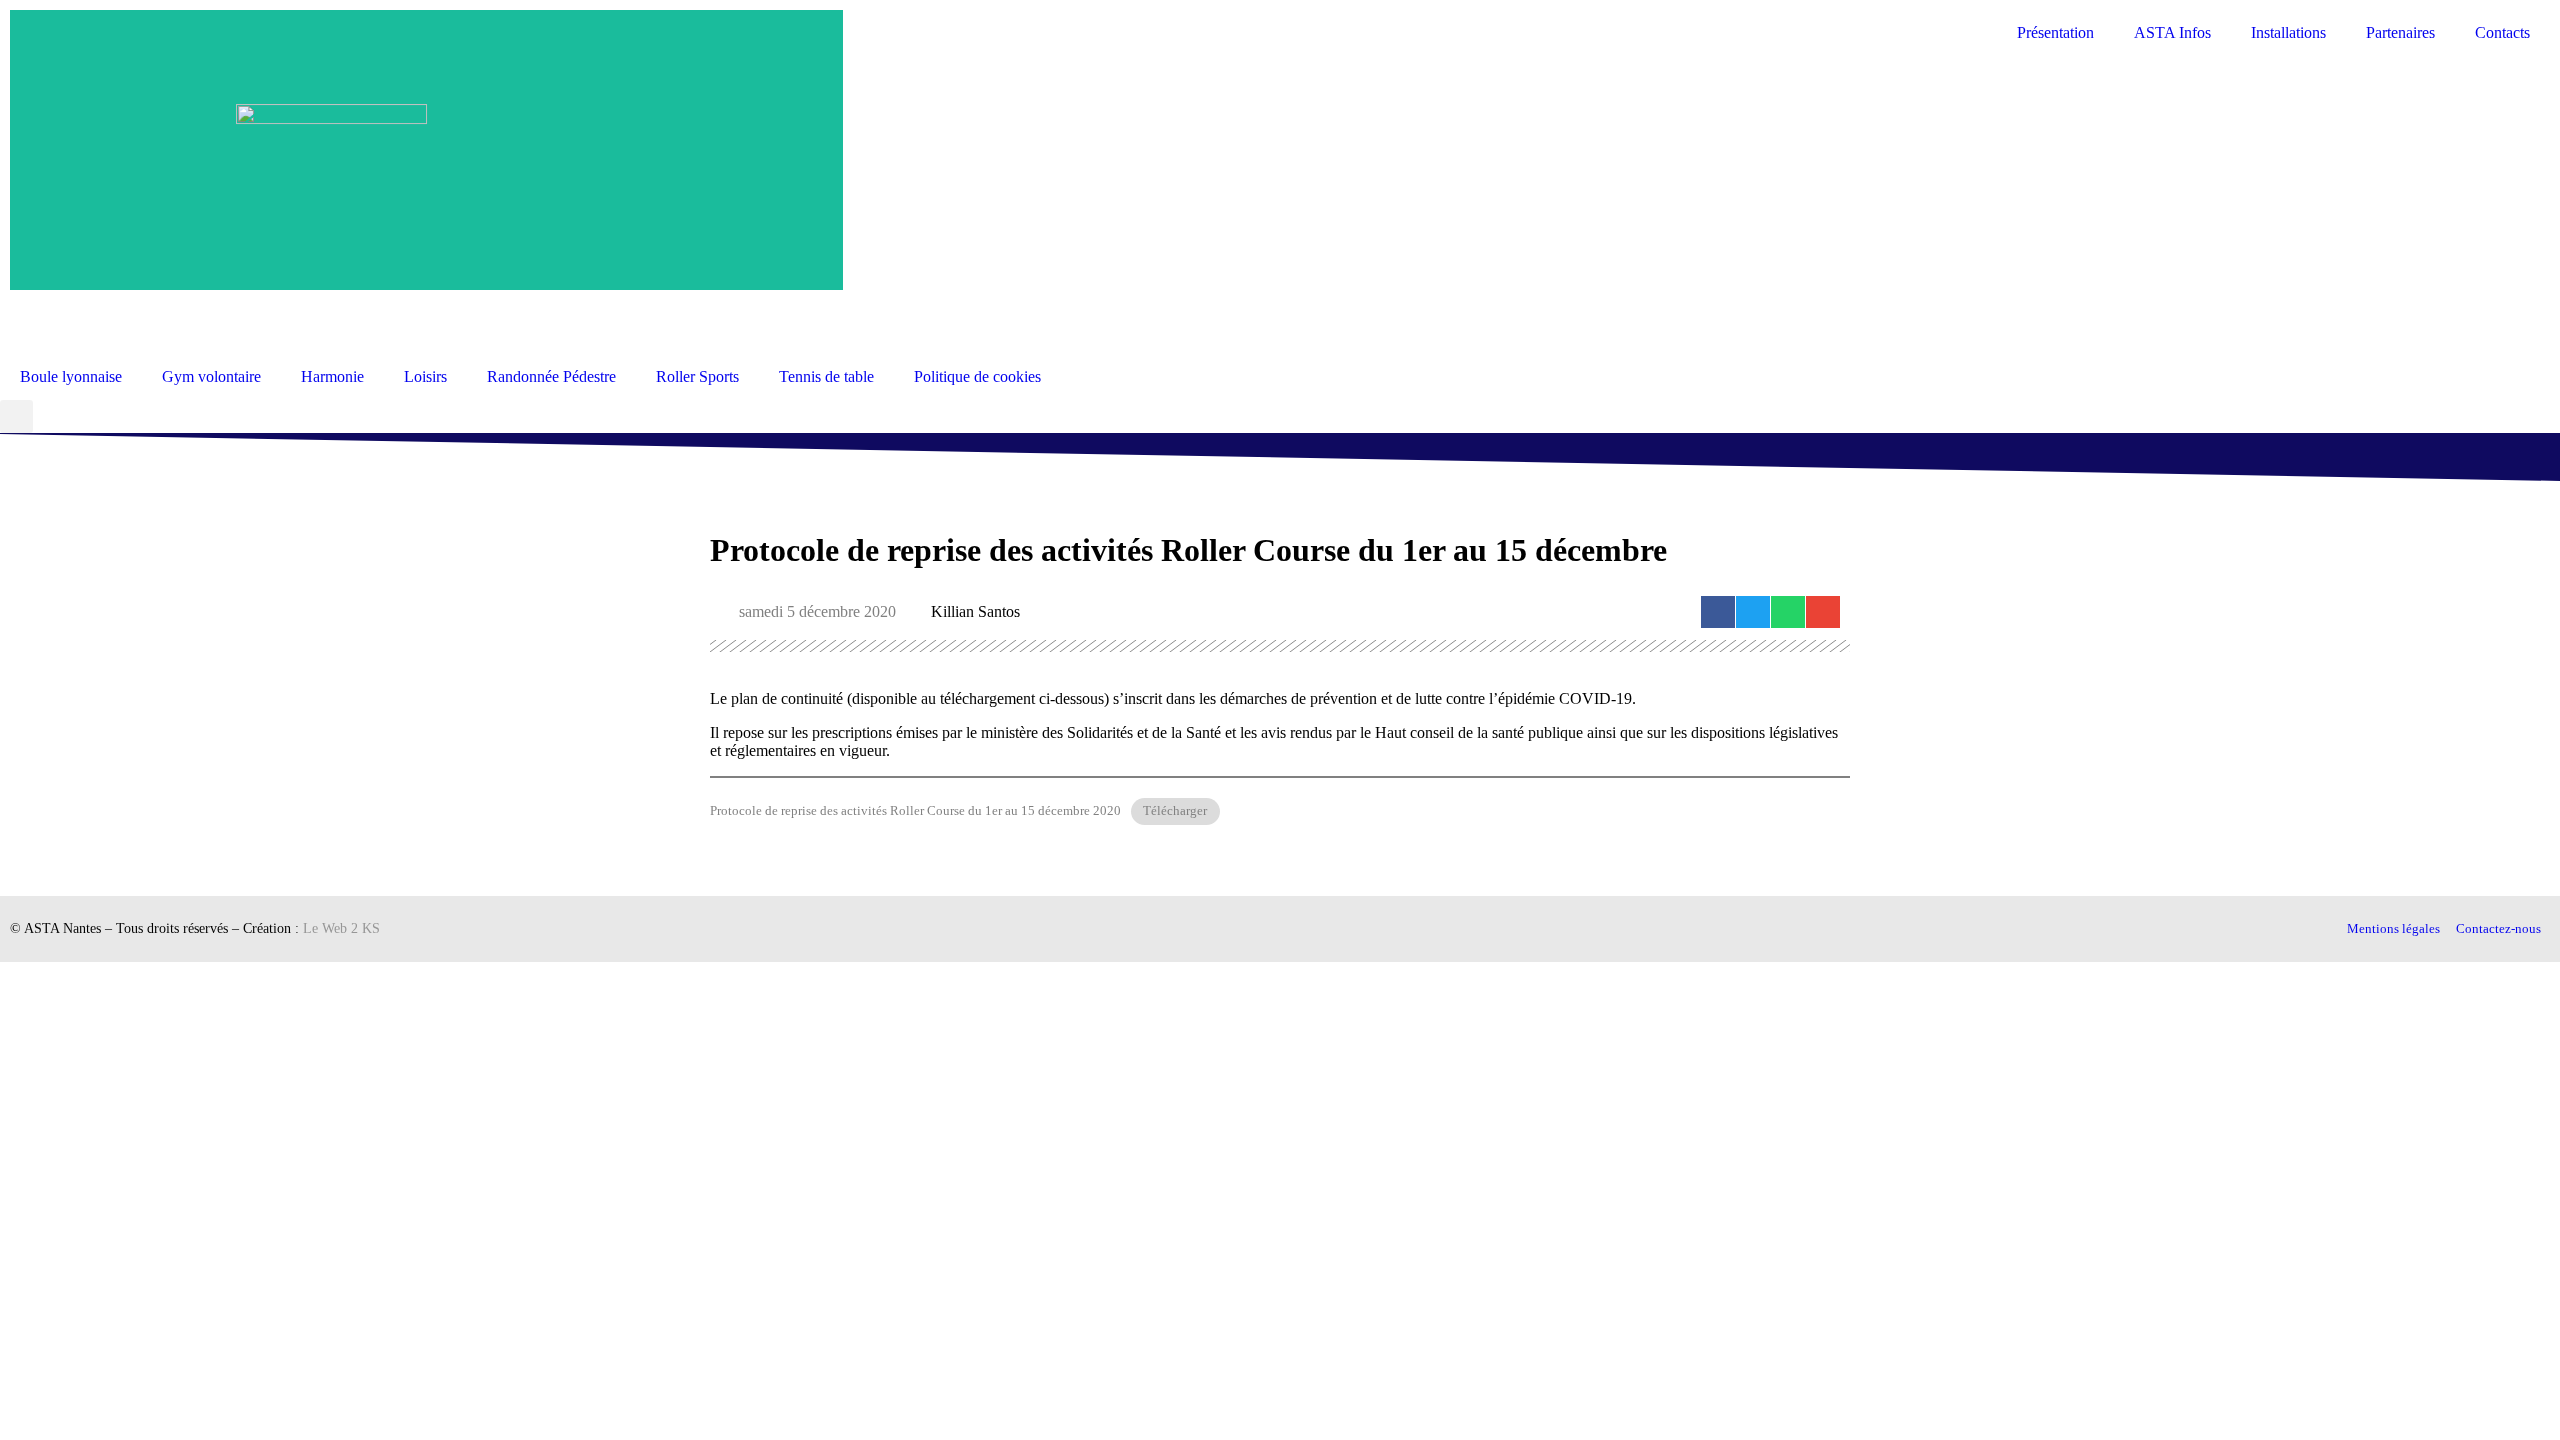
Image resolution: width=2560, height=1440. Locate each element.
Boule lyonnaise (71, 376)
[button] (16, 416)
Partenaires (2400, 32)
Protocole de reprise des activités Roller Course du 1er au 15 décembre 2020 (915, 811)
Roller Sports (697, 376)
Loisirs (425, 376)
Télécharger (1175, 811)
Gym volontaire (211, 376)
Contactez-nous (2498, 929)
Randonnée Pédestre (551, 376)
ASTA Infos (2172, 32)
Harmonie (332, 376)
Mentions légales (2393, 929)
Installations (2288, 32)
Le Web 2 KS (341, 928)
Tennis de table (826, 376)
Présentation (2055, 32)
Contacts (2502, 32)
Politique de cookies (977, 376)
